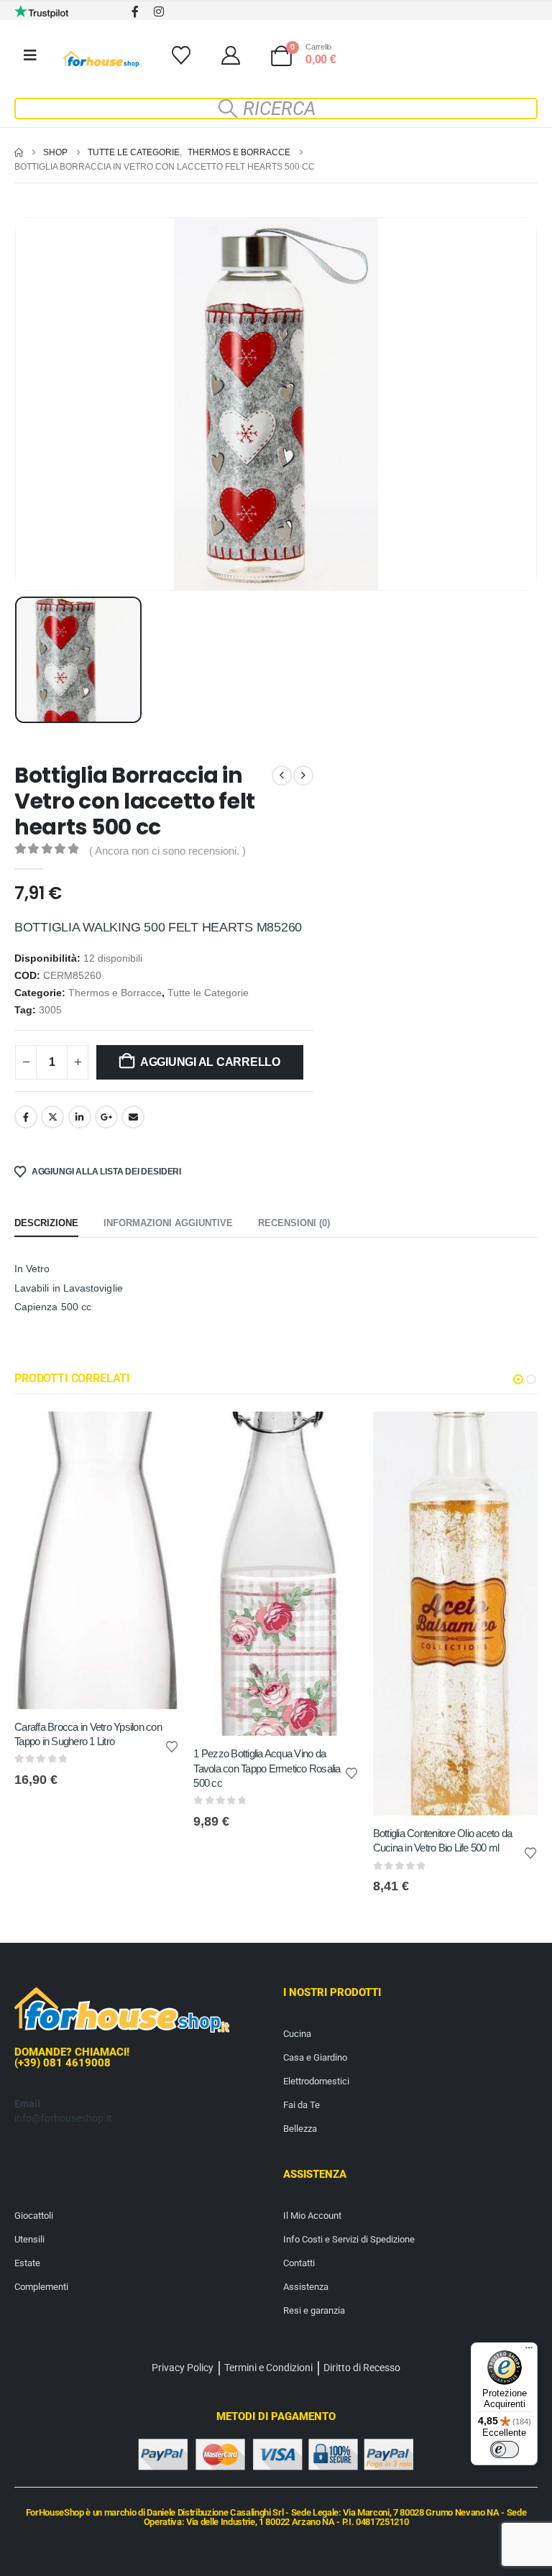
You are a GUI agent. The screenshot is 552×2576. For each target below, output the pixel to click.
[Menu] (529, 2351)
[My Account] (230, 55)
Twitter (52, 1117)
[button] (276, 109)
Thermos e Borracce (115, 993)
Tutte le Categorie (208, 993)
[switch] (505, 2449)
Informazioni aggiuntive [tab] (168, 1223)
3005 (50, 1010)
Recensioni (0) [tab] (294, 1223)
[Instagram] (158, 11)
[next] (303, 776)
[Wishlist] (181, 55)
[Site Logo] (103, 59)
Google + (106, 1117)
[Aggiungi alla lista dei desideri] (172, 1746)
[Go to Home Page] (19, 152)
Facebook (26, 1117)
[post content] (97, 1560)
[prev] (282, 776)
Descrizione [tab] (46, 1223)
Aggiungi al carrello (210, 1062)
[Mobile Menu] (30, 55)
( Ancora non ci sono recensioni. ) (167, 851)
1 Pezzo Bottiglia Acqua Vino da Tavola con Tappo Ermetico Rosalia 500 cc (267, 1768)
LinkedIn (80, 1117)
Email (133, 1117)
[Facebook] (135, 11)
